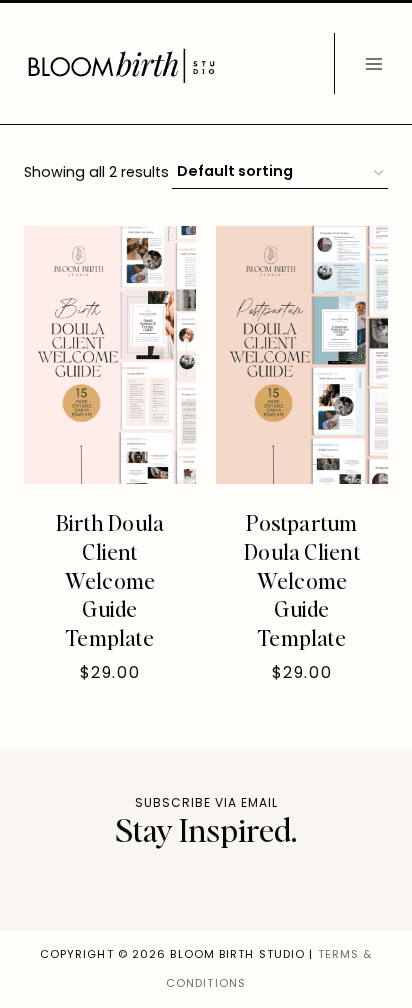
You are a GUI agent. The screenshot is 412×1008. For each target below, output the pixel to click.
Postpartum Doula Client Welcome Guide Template (302, 579)
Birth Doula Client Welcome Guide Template (110, 579)
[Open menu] (373, 63)
